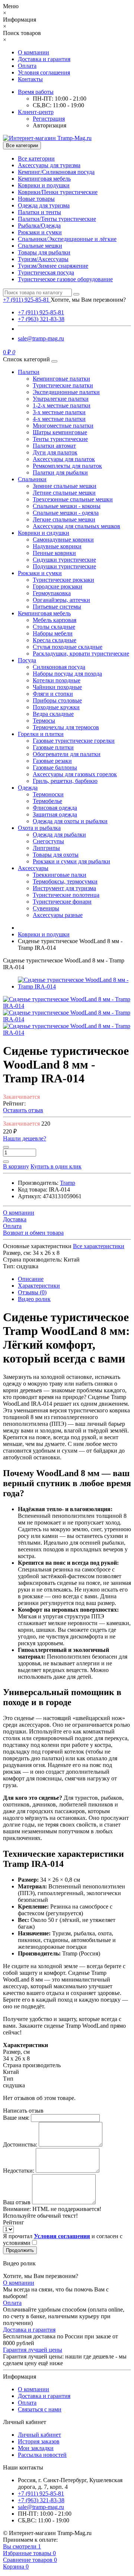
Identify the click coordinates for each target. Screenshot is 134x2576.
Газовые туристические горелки (74, 741)
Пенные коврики (54, 553)
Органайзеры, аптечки (61, 600)
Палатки (29, 372)
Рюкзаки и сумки (40, 232)
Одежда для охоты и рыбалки (70, 821)
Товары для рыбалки (44, 252)
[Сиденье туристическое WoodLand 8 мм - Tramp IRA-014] (74, 986)
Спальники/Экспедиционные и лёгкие (67, 239)
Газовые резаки (52, 761)
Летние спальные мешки (64, 493)
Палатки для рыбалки (60, 472)
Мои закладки (36, 2448)
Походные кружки (56, 707)
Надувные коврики (57, 546)
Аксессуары (33, 868)
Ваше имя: (16, 2118)
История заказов (39, 2441)
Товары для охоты (56, 855)
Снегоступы (48, 841)
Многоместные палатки (63, 426)
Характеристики (39, 1286)
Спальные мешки (40, 246)
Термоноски (48, 794)
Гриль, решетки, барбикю (65, 781)
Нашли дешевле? (25, 1138)
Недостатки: (19, 2171)
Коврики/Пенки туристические (58, 192)
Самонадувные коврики (63, 540)
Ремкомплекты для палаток (67, 466)
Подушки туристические (64, 566)
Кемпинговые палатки (61, 379)
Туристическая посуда (46, 272)
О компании (33, 52)
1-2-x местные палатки (62, 405)
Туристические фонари (62, 902)
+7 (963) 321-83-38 (41, 319)
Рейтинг (14, 2222)
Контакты (30, 79)
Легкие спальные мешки (64, 519)
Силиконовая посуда (59, 667)
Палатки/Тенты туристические (57, 219)
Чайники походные (57, 687)
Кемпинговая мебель (44, 179)
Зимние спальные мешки (65, 486)
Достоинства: (20, 2144)
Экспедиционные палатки (66, 392)
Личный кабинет (39, 2435)
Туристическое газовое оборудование (65, 279)
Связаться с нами (40, 2409)
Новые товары (36, 199)
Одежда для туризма (44, 205)
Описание (31, 1279)
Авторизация (50, 125)
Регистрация (49, 119)
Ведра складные (53, 714)
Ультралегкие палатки (61, 399)
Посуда (27, 660)
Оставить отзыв (23, 1110)
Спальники (32, 479)
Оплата (27, 66)
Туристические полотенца (66, 895)
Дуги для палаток (55, 452)
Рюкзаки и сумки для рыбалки (71, 861)
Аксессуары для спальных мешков (76, 526)
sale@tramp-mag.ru (41, 338)
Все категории (36, 158)
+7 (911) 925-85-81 (41, 312)
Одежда (28, 788)
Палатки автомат (54, 446)
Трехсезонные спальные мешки (73, 499)
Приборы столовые (57, 700)
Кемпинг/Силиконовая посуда (56, 172)
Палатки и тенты (39, 212)
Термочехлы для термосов (66, 727)
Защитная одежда (55, 814)
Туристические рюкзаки (63, 580)
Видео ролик (34, 1299)
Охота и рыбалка (39, 828)
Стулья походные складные (68, 647)
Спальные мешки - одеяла (66, 513)
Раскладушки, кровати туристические (81, 653)
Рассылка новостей (42, 2455)
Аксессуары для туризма (49, 165)
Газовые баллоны (55, 767)
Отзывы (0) (32, 1292)
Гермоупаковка (52, 593)
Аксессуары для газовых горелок (75, 774)
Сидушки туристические (64, 560)
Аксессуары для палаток (64, 459)
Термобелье (47, 801)
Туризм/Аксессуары (43, 259)
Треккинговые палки (60, 875)
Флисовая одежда (55, 808)
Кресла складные (55, 640)
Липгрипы (46, 848)
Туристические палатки (63, 385)
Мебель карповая (55, 620)
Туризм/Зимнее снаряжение (53, 266)
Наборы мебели (53, 633)
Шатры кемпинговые (60, 432)
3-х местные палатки (59, 412)
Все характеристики (99, 1246)
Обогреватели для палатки (67, 754)
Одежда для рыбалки (59, 835)
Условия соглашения (44, 72)
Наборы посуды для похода (67, 674)
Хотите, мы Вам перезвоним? (88, 300)
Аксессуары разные (58, 915)
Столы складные (54, 627)
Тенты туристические (60, 439)
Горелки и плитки (41, 734)
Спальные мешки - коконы (67, 506)
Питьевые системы (57, 607)
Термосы (44, 721)
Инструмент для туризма (64, 888)
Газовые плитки (53, 747)
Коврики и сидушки (44, 533)
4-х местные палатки (59, 419)
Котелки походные (57, 680)
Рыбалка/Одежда (39, 226)
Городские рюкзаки (58, 586)
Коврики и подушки (44, 185)
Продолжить (20, 2250)
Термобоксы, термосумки (65, 881)
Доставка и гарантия (44, 59)
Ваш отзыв (17, 2202)
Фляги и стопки (53, 694)
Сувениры (46, 908)
